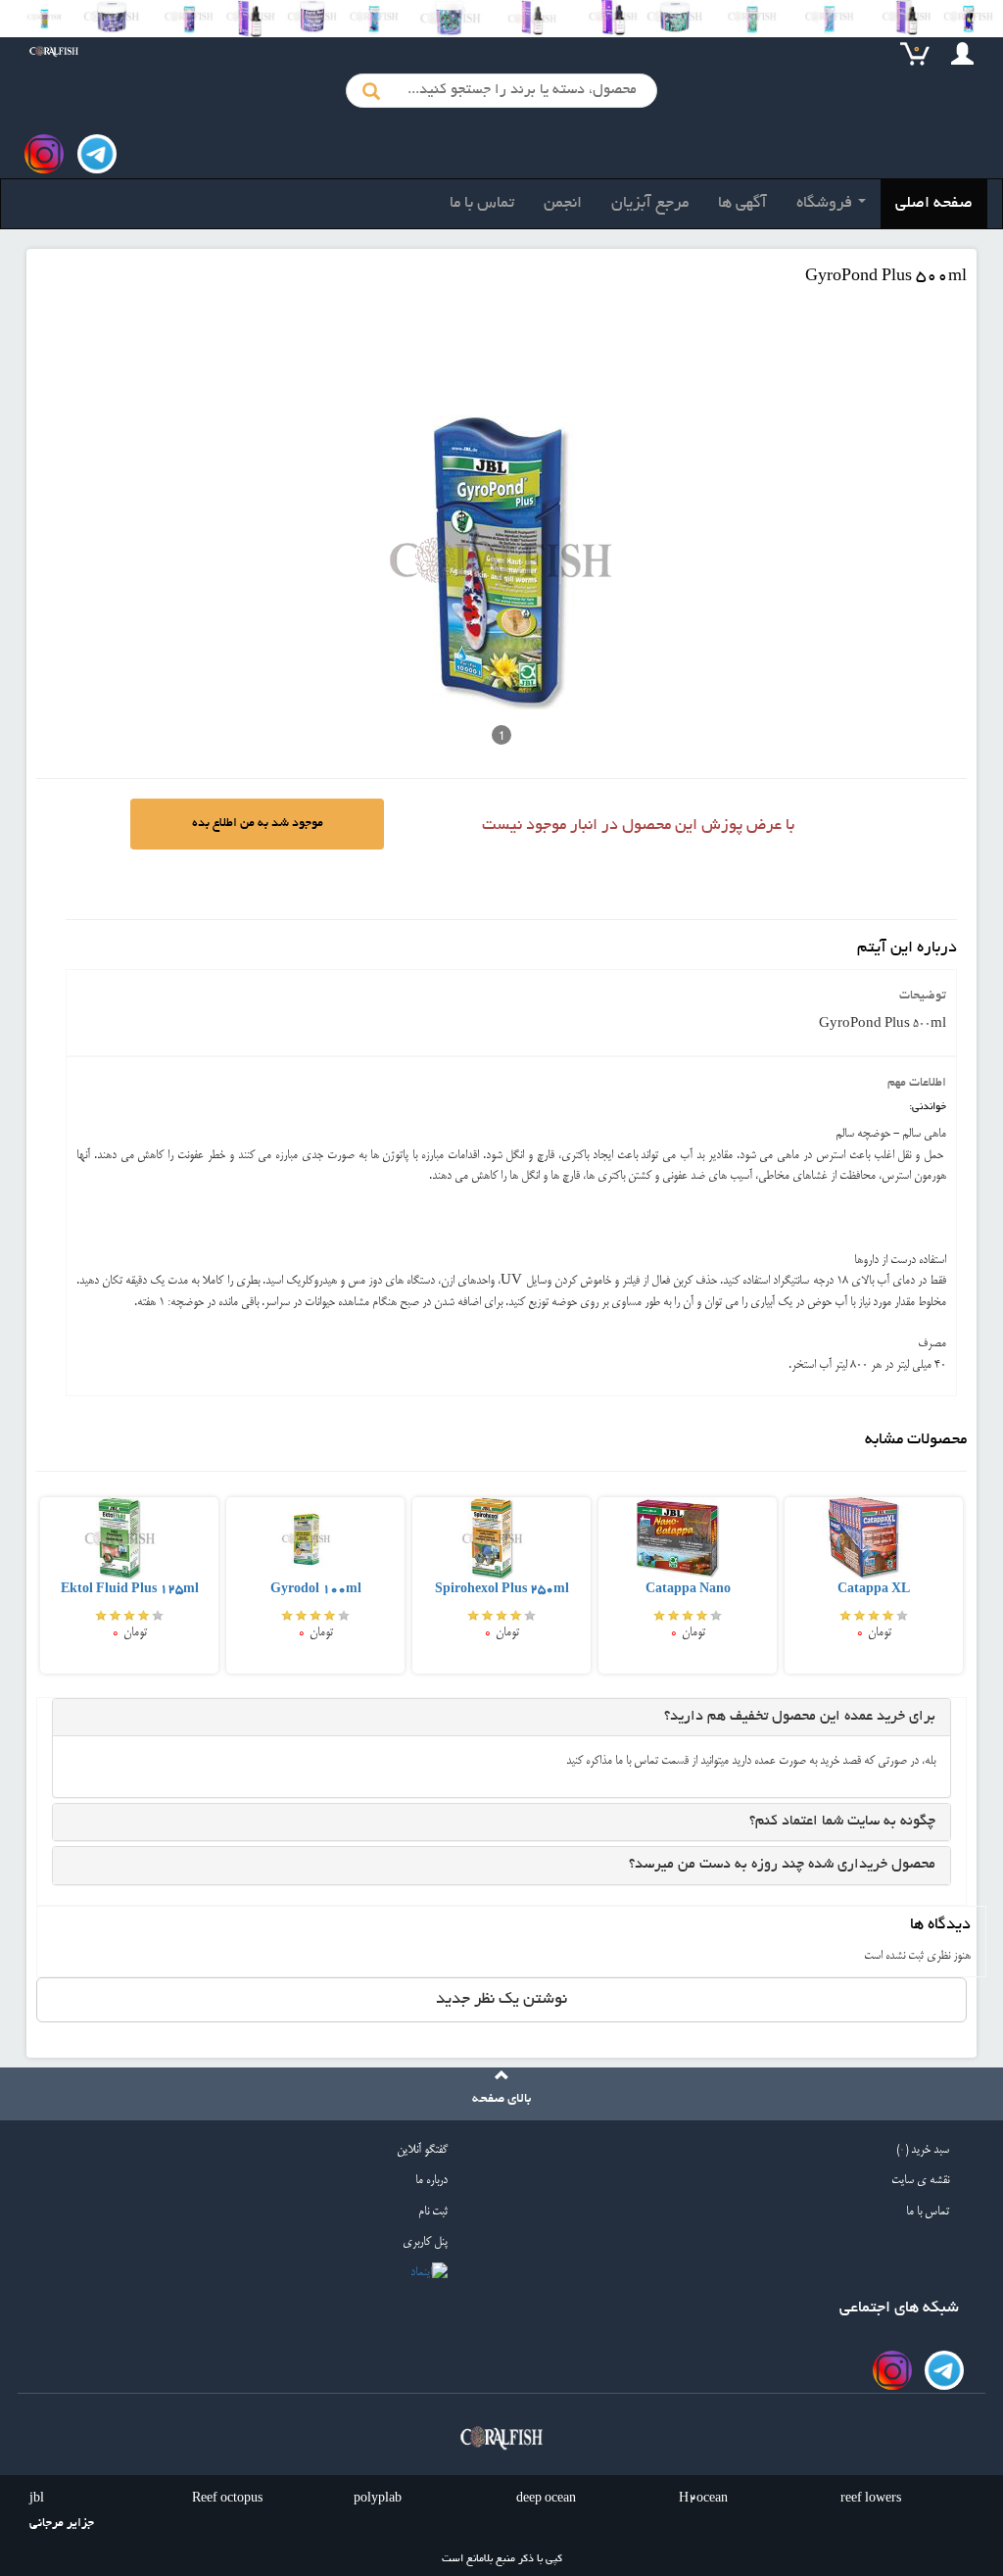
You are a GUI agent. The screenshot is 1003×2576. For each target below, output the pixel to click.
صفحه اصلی (934, 204)
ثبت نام (433, 2212)
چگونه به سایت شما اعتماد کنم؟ (842, 1822)
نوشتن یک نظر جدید (501, 2000)
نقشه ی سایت (920, 2181)
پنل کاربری (425, 2242)
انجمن (563, 204)
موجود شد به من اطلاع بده (258, 824)
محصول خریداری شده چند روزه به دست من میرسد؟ (782, 1865)
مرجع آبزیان (650, 204)
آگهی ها (742, 204)
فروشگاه (826, 204)
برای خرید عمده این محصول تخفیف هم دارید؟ (800, 1717)
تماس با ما (482, 204)
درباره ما (431, 2181)
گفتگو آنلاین (422, 2150)
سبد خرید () (923, 2150)
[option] (129, 1584)
